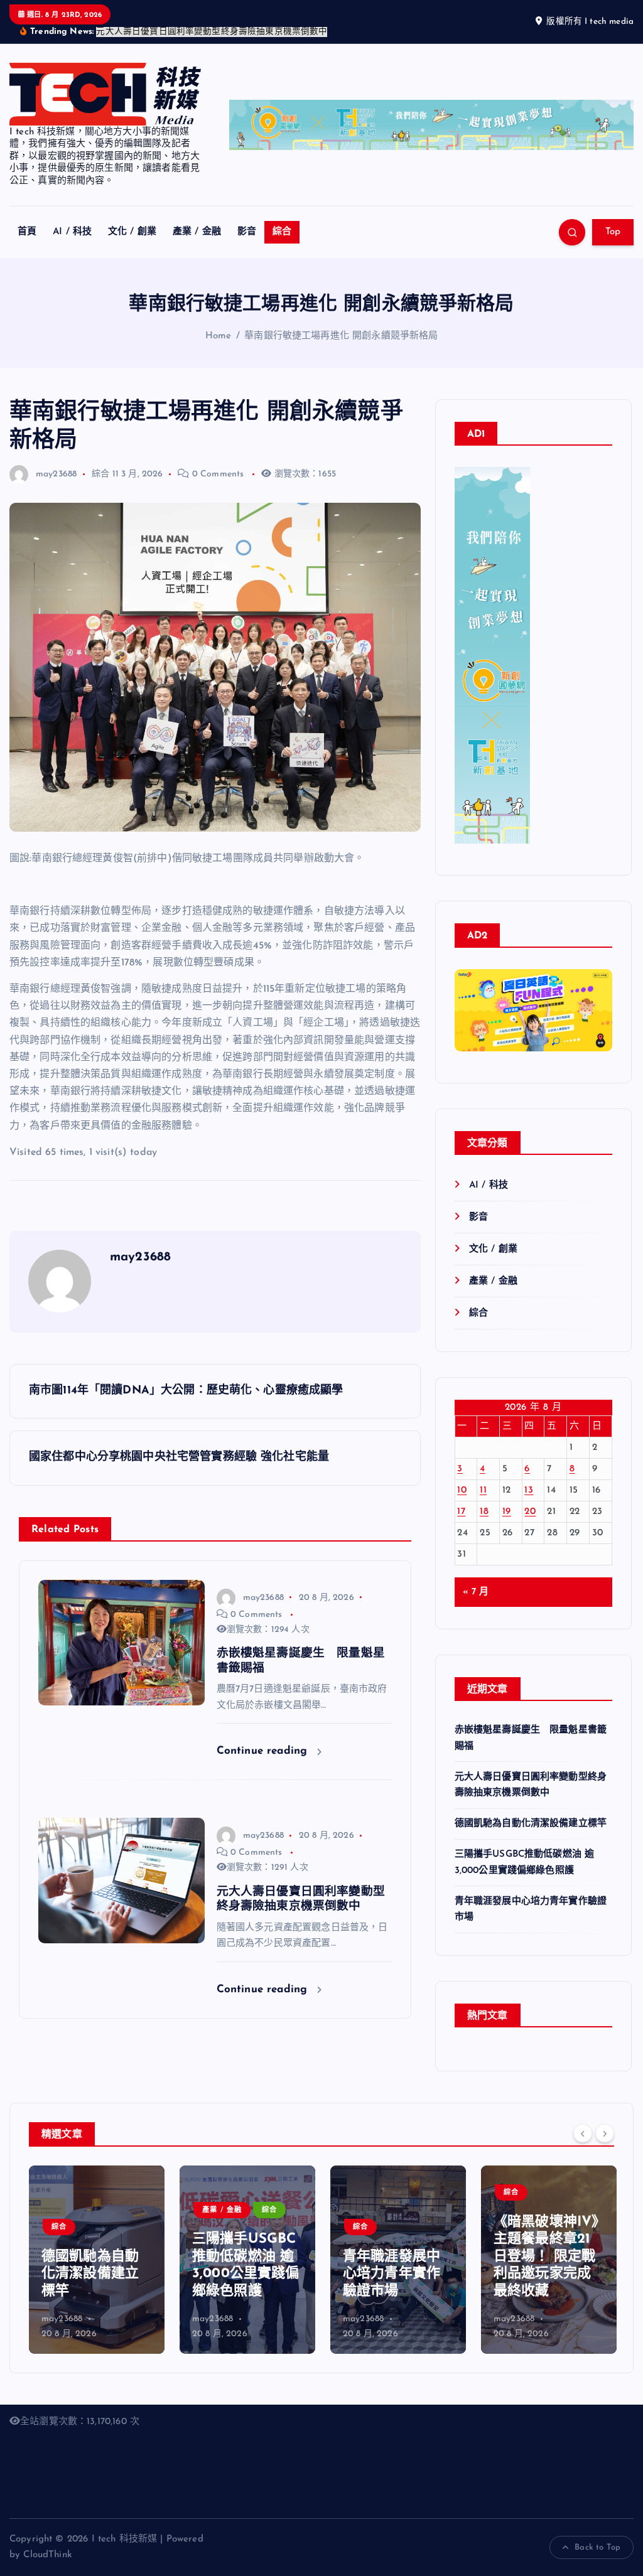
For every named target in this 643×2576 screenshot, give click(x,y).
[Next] (605, 2119)
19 (507, 1497)
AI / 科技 (72, 217)
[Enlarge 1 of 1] (596, 1006)
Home (219, 322)
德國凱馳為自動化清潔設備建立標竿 (531, 1809)
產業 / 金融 (197, 217)
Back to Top (597, 2533)
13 (529, 1476)
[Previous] (583, 2119)
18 (484, 1497)
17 (461, 1497)
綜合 (282, 217)
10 (462, 1476)
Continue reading (264, 1736)
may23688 (56, 460)
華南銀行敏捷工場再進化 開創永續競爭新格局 (341, 322)
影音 (247, 217)
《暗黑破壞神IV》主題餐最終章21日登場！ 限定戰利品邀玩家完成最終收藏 (546, 2242)
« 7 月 (476, 1578)
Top (613, 217)
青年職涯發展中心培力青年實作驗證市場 (392, 2260)
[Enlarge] (514, 469)
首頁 (27, 217)
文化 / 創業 (132, 217)
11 (483, 1476)
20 (530, 1497)
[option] (97, 2245)
